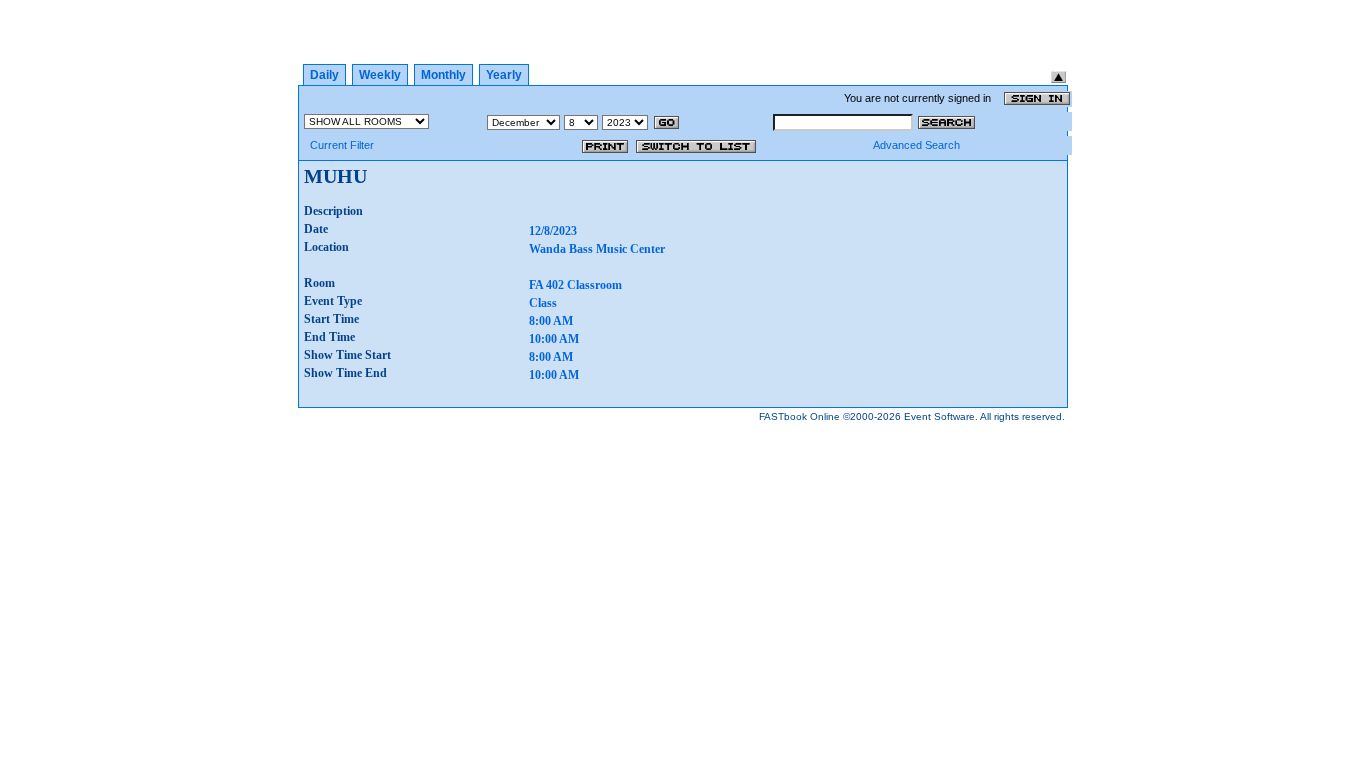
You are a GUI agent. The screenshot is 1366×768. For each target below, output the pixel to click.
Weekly (380, 75)
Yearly (504, 75)
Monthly (443, 75)
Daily (324, 75)
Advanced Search (916, 145)
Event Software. (941, 416)
